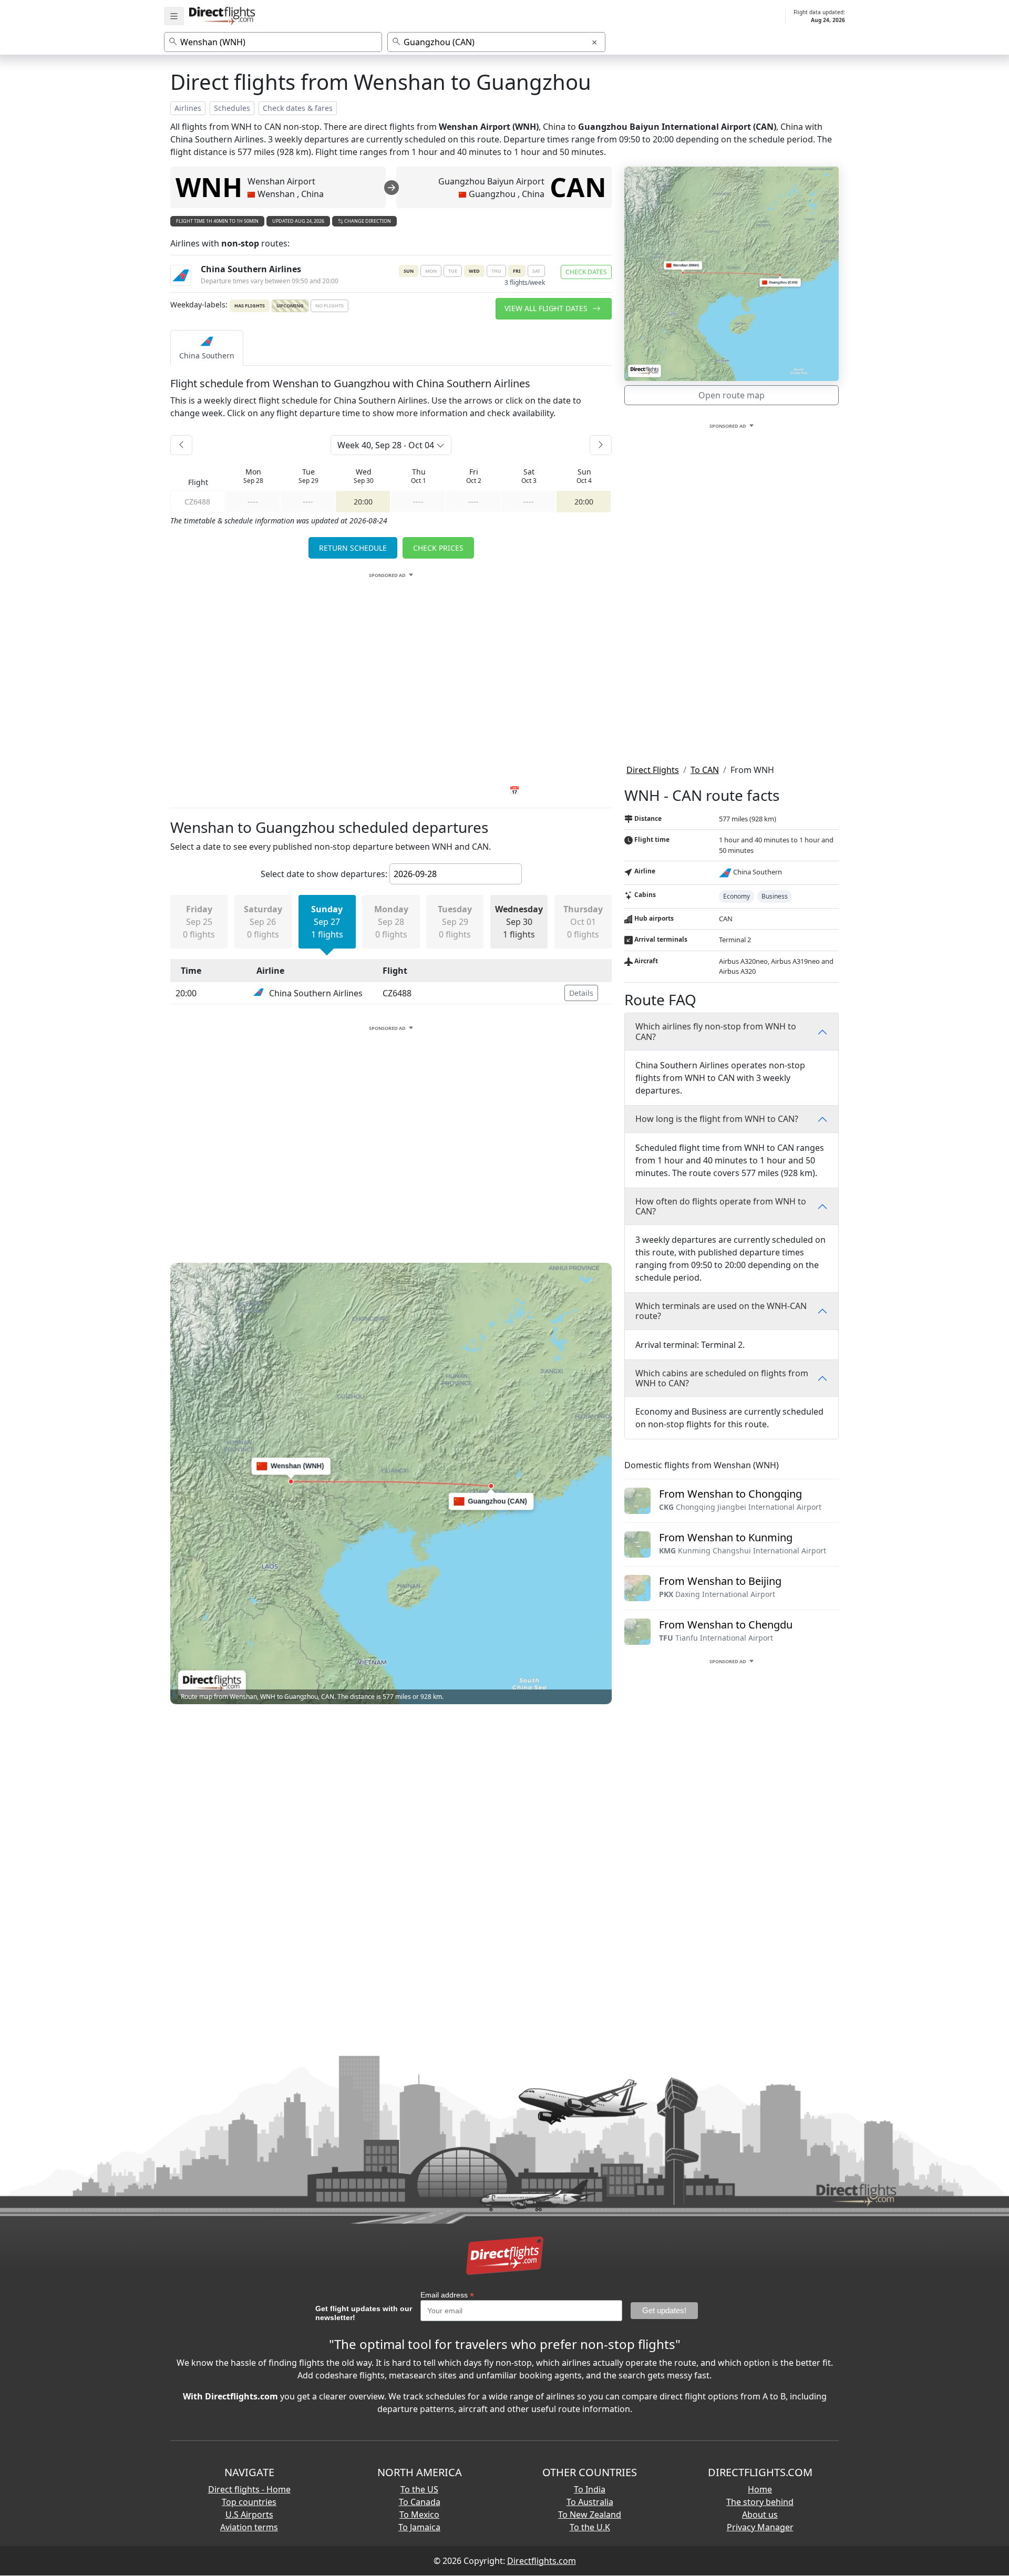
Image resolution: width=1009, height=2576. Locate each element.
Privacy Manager (760, 2527)
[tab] (207, 348)
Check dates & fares (298, 108)
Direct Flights (653, 770)
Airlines (188, 108)
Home (760, 2489)
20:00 (363, 502)
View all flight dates (547, 308)
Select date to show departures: (324, 874)
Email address (447, 2295)
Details (581, 993)
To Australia (590, 2502)
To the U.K (590, 2527)
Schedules (232, 108)
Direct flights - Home (249, 2489)
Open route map (732, 395)
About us (760, 2515)
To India (590, 2489)
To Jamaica (419, 2527)
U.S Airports (249, 2515)
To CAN (705, 770)
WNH (209, 187)
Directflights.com (542, 2561)
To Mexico (419, 2515)
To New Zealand (590, 2515)
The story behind (760, 2502)
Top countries (249, 2502)
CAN (578, 187)
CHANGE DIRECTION (367, 221)
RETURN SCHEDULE (353, 548)
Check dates (586, 272)
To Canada (420, 2502)
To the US (419, 2489)
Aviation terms (249, 2527)
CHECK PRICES (438, 548)
